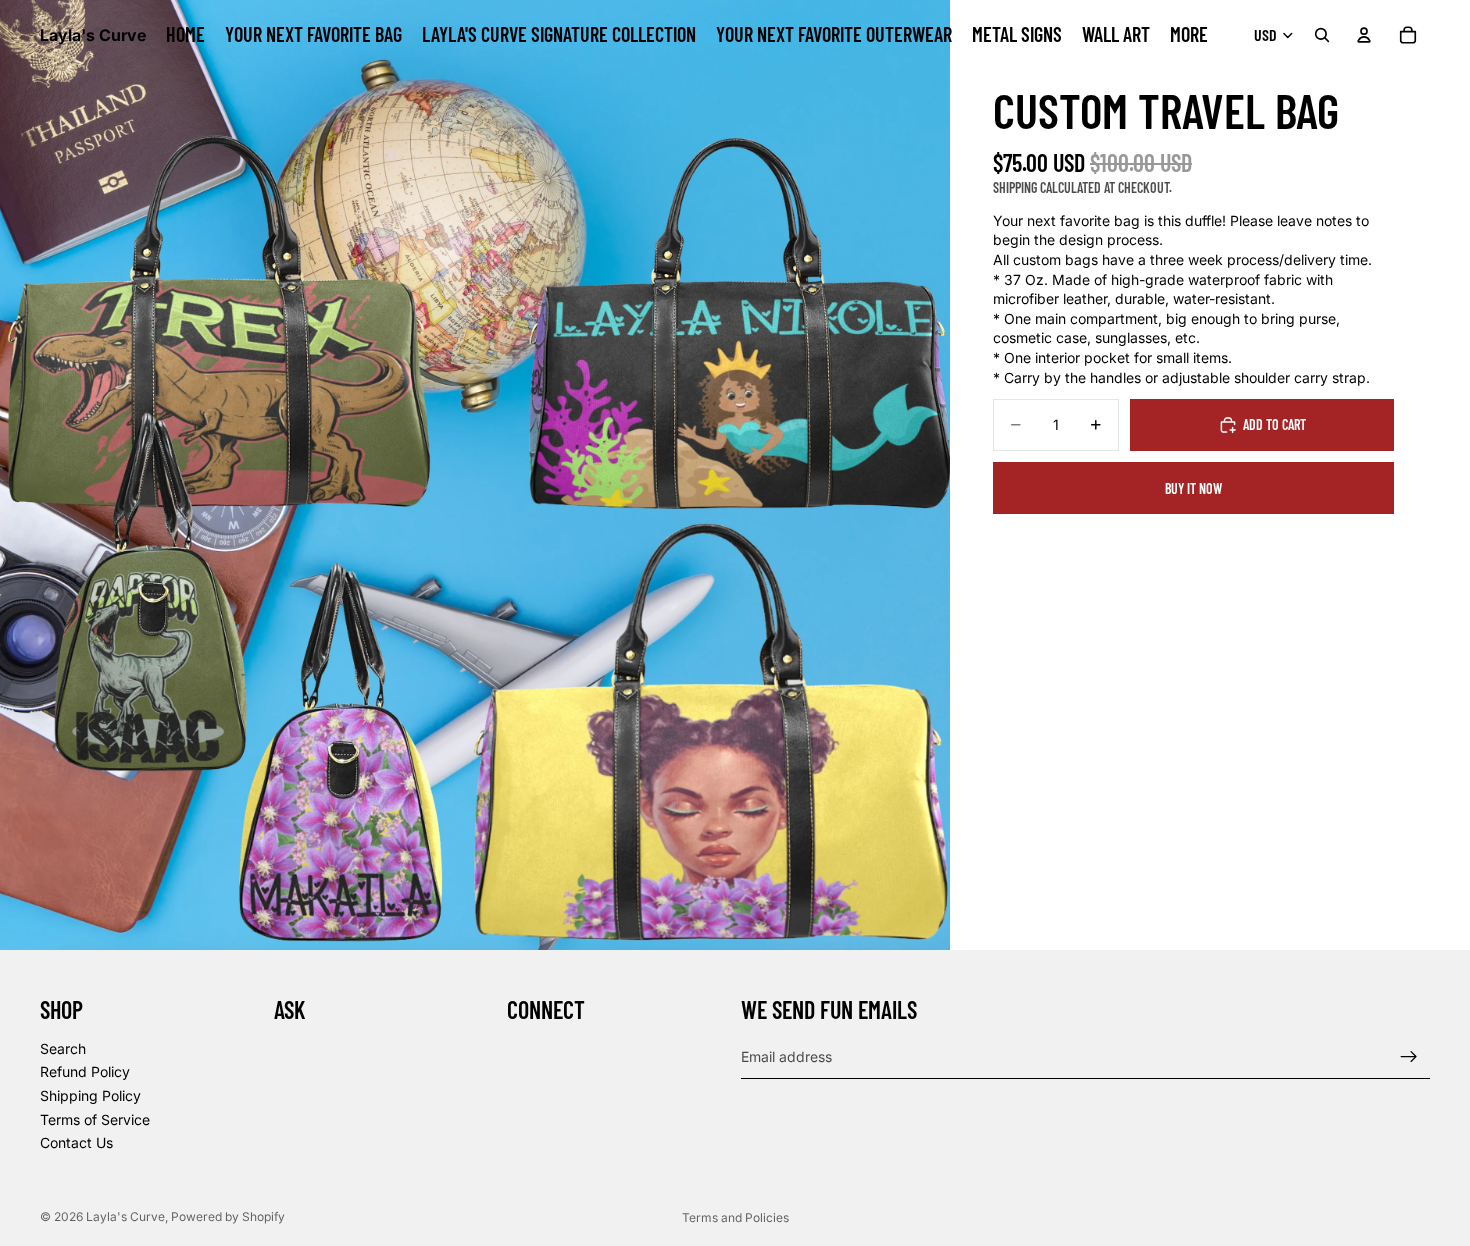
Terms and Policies (735, 1217)
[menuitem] (1189, 35)
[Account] (1364, 35)
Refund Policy (85, 1072)
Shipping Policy (90, 1095)
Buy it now (1193, 488)
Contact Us (76, 1143)
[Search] (1322, 35)
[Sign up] (1409, 1057)
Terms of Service (95, 1119)
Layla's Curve (125, 1216)
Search (63, 1048)
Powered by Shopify (228, 1216)
